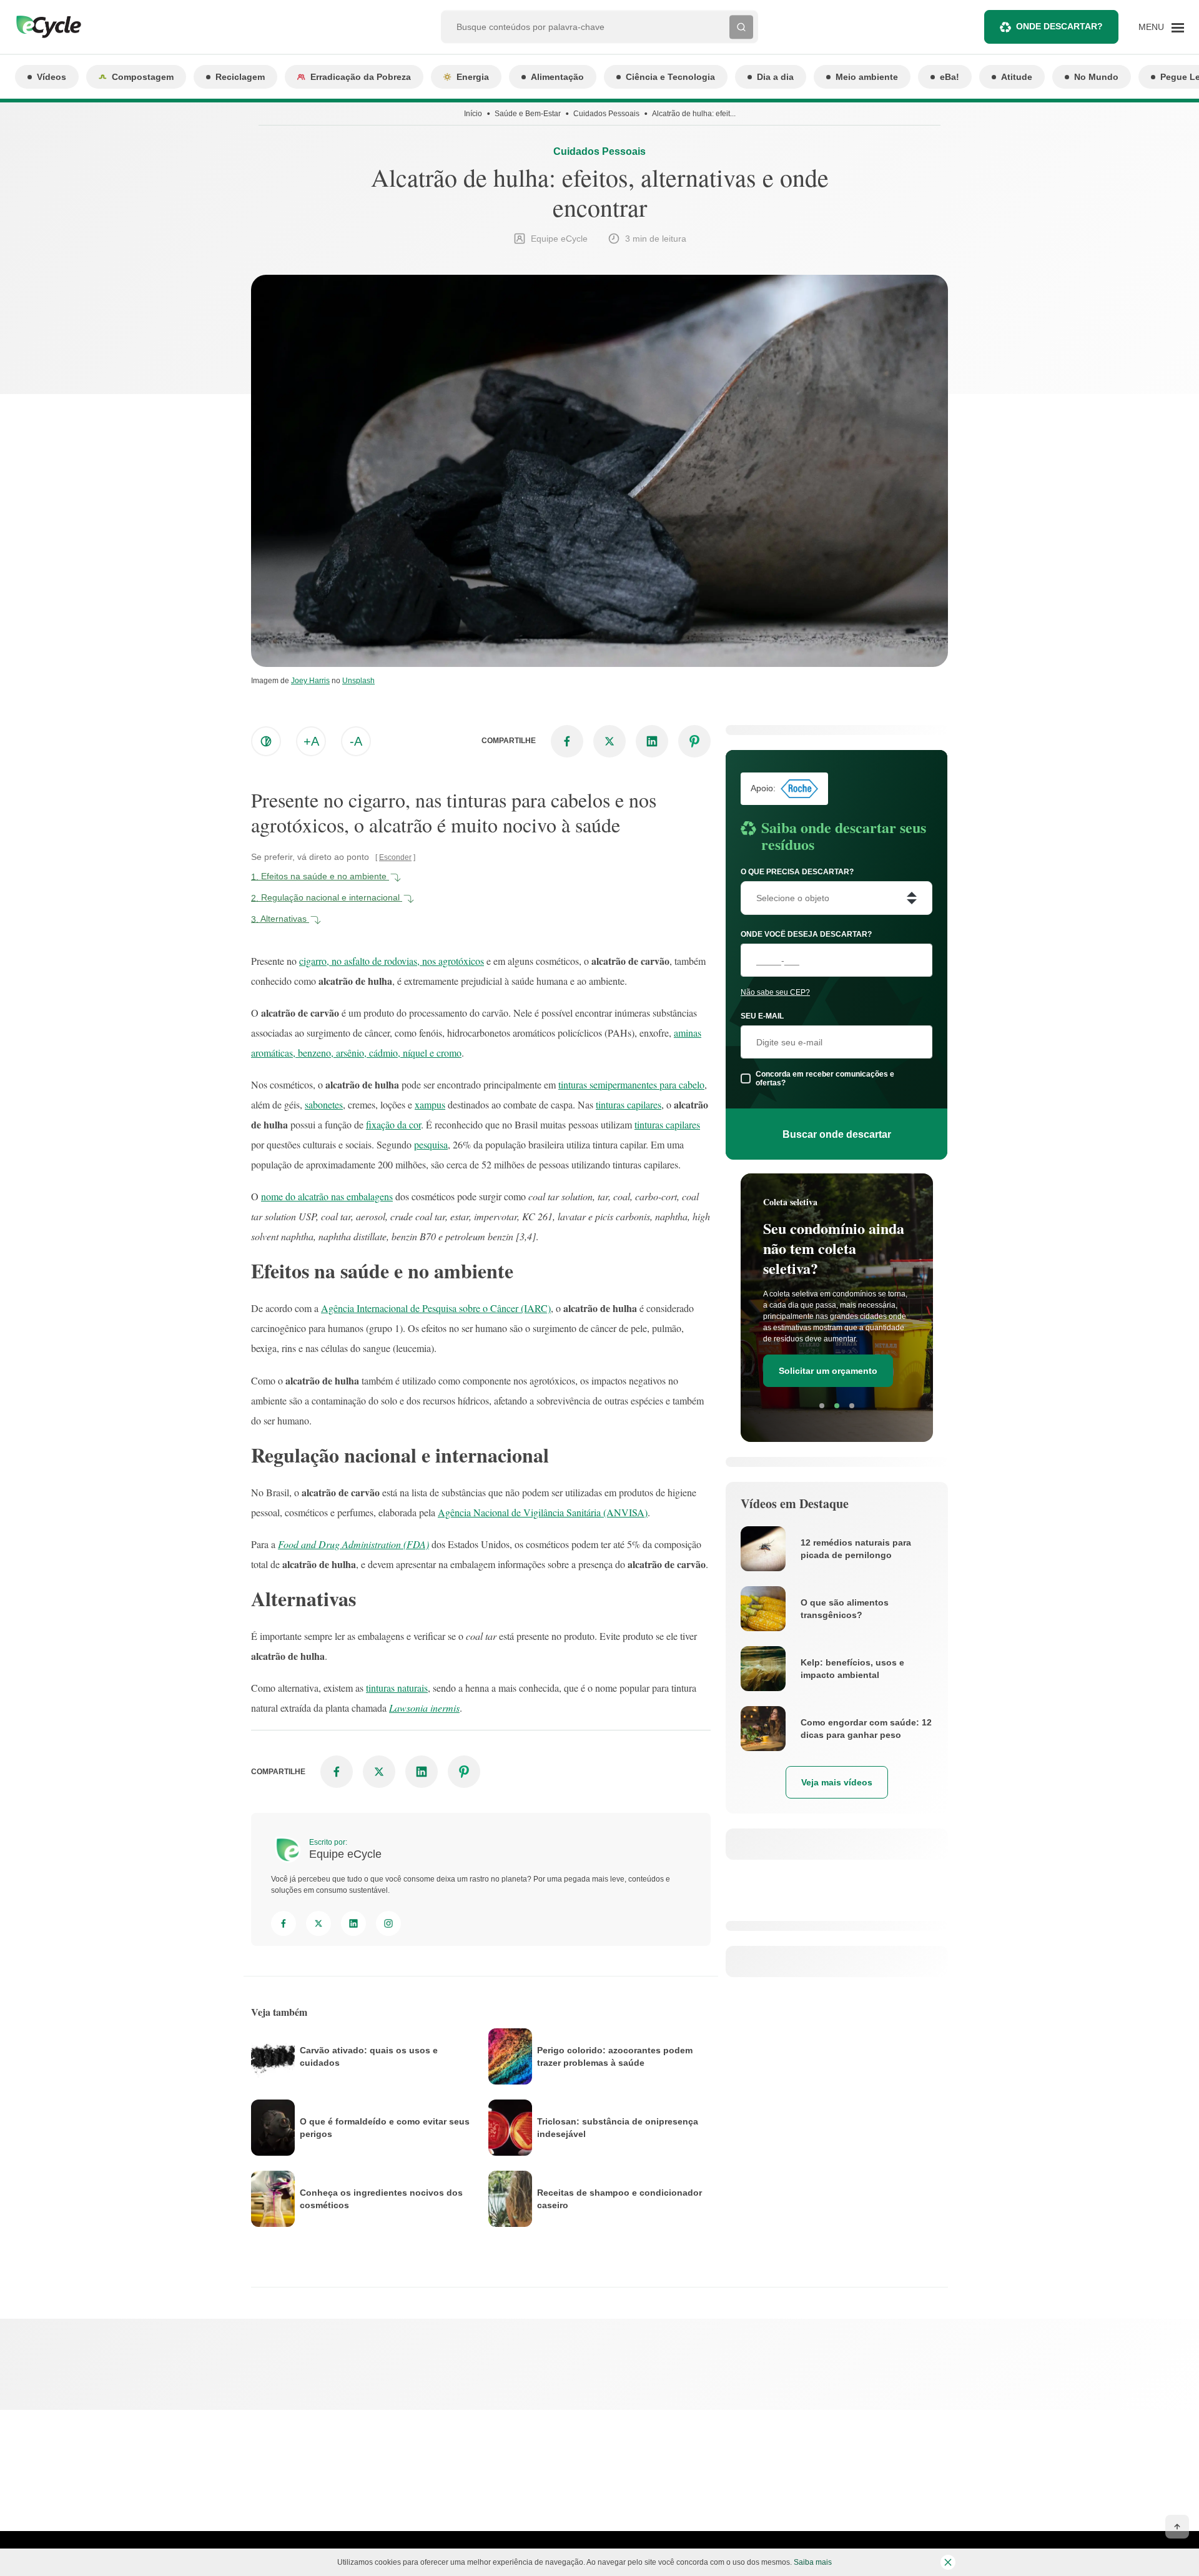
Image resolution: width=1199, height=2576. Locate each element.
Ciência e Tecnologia (670, 77)
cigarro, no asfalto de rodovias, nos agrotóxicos (392, 961)
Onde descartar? (1059, 26)
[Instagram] (388, 1923)
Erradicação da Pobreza (361, 77)
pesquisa (431, 1144)
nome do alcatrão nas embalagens (327, 1196)
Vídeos (52, 77)
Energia (473, 77)
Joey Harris (310, 681)
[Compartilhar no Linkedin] (652, 741)
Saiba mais (813, 2562)
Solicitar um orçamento (828, 1371)
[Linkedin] (353, 1923)
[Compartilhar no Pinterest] (694, 741)
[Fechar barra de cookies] (948, 2562)
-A (356, 741)
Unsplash (358, 681)
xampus (430, 1104)
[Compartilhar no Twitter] (609, 741)
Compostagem (143, 77)
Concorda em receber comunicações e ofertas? (825, 1078)
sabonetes (324, 1104)
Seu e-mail (762, 1016)
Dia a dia (775, 77)
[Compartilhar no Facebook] (567, 741)
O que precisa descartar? (797, 872)
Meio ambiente (867, 77)
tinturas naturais (397, 1688)
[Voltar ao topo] (1177, 2527)
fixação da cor (393, 1124)
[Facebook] (284, 1923)
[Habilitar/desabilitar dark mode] (266, 741)
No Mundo (1096, 77)
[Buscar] (741, 27)
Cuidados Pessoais (606, 114)
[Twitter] (318, 1923)
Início (473, 114)
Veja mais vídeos (837, 1782)
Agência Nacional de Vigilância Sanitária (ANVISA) (543, 1512)
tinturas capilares (629, 1104)
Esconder (395, 857)
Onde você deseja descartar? (806, 934)
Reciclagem (240, 77)
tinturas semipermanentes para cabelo (631, 1084)
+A (311, 741)
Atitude (1017, 77)
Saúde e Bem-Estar (528, 114)
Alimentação (557, 77)
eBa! (950, 77)
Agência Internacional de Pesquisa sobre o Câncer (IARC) (436, 1308)
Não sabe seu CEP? (775, 992)
